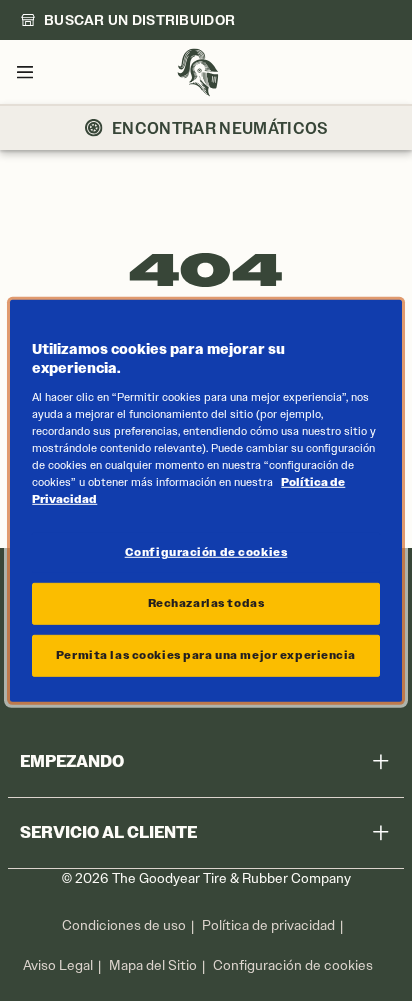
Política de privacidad (268, 925)
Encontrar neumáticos (220, 128)
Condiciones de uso (124, 925)
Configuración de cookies (293, 966)
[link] (127, 20)
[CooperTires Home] (198, 72)
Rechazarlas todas (206, 603)
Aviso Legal (58, 965)
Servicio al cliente (108, 832)
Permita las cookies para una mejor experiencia (206, 655)
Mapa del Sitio (153, 965)
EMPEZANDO (72, 761)
